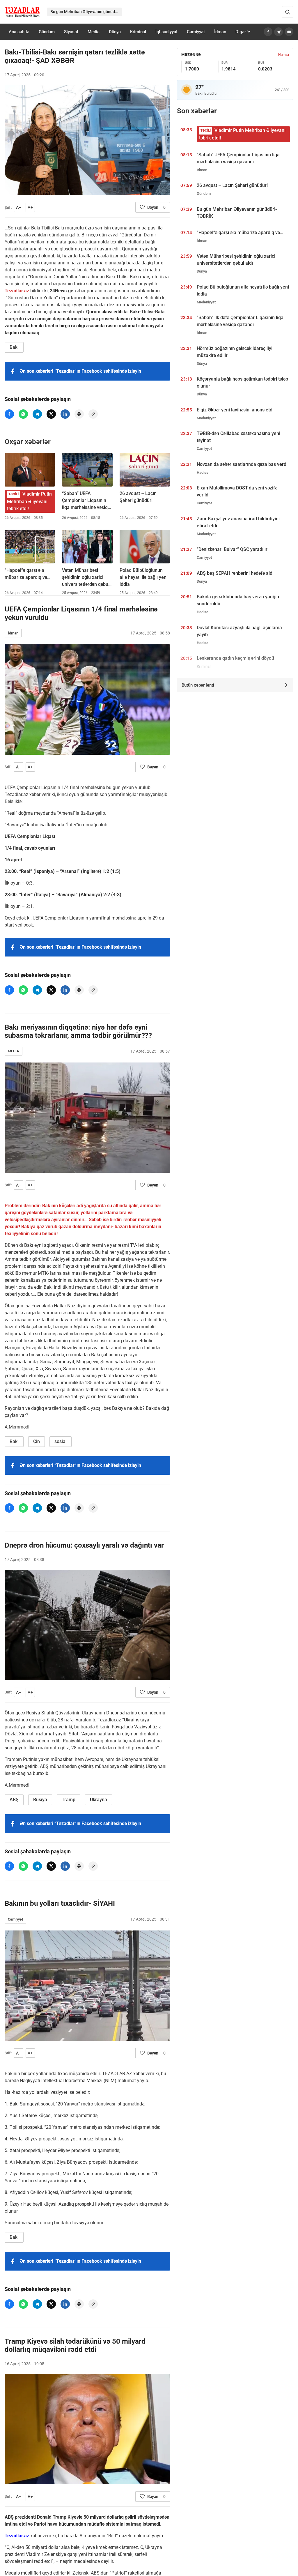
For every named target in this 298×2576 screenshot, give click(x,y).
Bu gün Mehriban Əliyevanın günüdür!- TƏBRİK (86, 12)
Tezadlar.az (17, 291)
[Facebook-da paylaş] (9, 414)
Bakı (14, 347)
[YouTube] (289, 32)
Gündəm (47, 32)
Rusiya (40, 1800)
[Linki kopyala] (93, 414)
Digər (241, 32)
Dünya (115, 32)
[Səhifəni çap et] (79, 414)
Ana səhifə (19, 32)
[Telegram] (279, 32)
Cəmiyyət (196, 32)
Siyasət (71, 32)
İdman (220, 32)
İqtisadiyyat (166, 32)
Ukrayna (99, 1800)
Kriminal (138, 32)
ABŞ (14, 1800)
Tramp (69, 1800)
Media (94, 32)
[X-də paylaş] (51, 414)
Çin (37, 1441)
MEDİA (14, 1051)
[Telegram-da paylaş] (37, 414)
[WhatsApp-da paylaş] (23, 414)
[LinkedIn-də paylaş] (65, 414)
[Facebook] (268, 32)
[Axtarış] (288, 12)
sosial (61, 1441)
